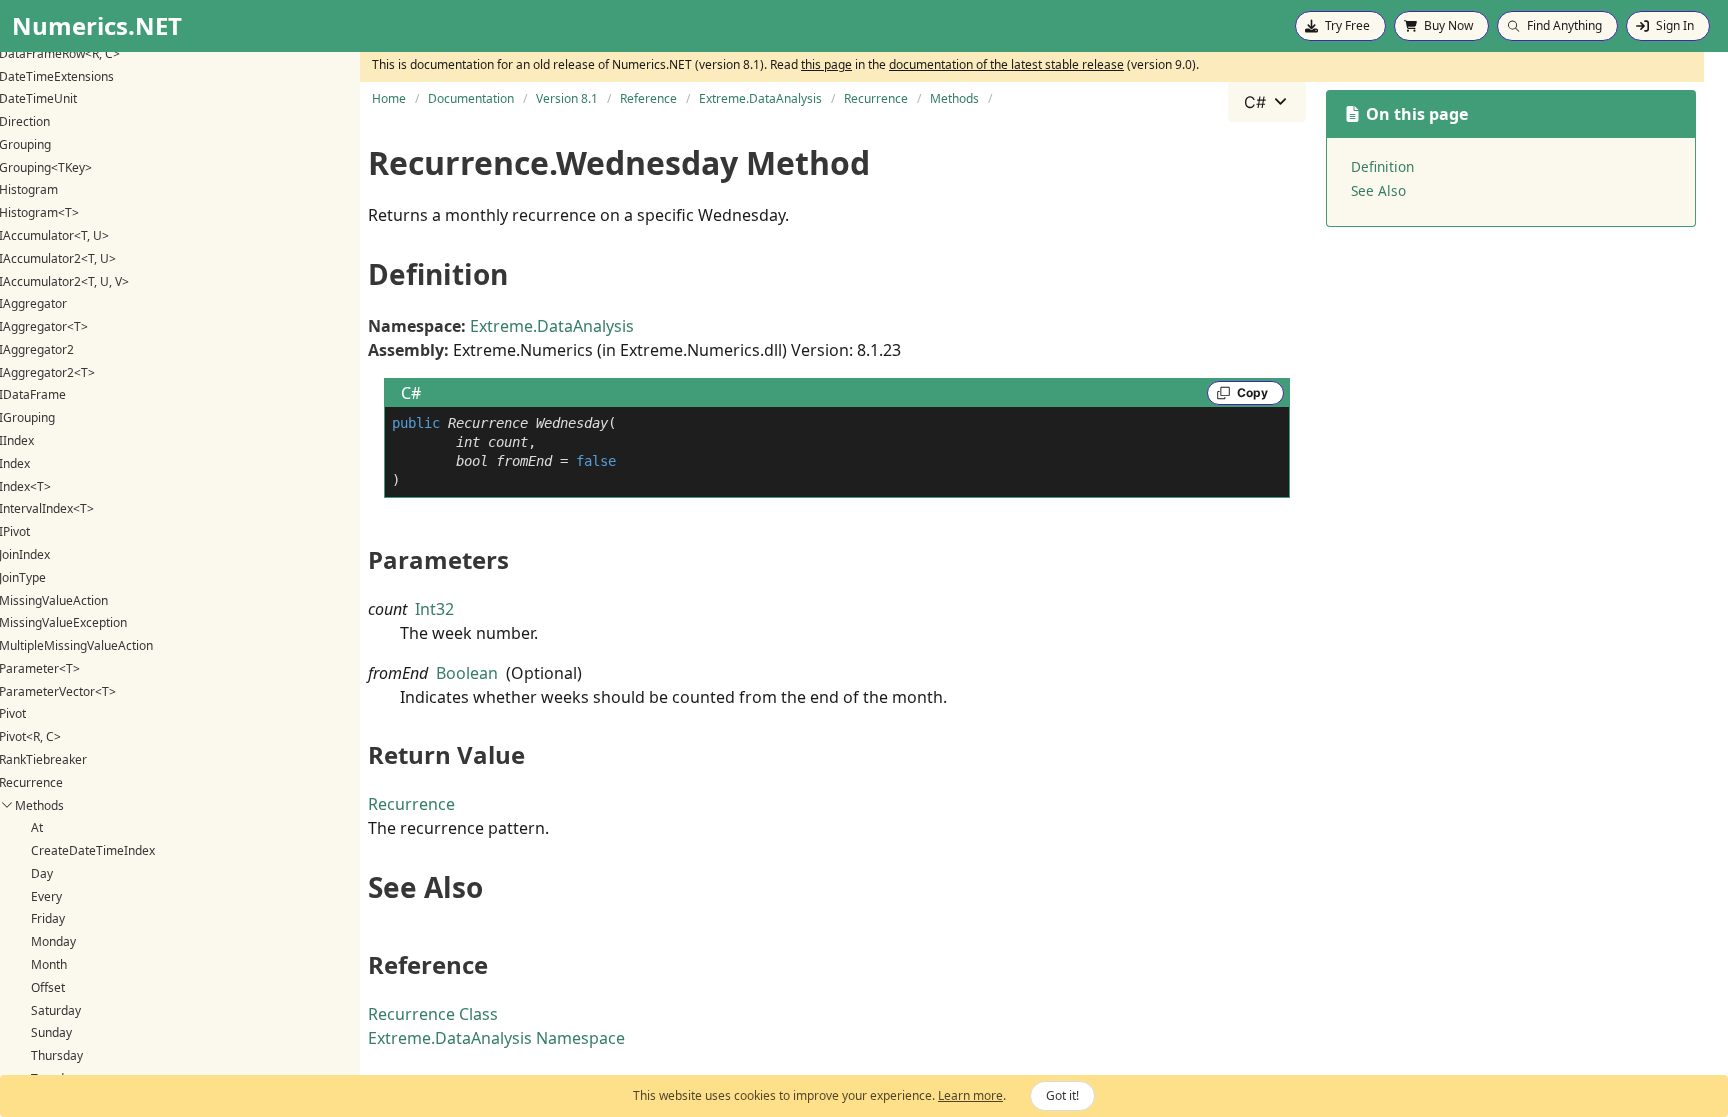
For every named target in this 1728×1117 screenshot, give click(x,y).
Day (42, 873)
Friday (48, 918)
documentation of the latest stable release (1006, 64)
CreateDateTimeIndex (93, 850)
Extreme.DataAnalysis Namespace (496, 1038)
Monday (53, 941)
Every (46, 896)
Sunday (51, 1032)
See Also (1378, 190)
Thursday (57, 1055)
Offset (48, 987)
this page (826, 64)
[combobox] (1267, 102)
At (37, 827)
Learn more (970, 1095)
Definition (1382, 166)
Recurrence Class (433, 1014)
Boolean (467, 673)
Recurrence (411, 804)
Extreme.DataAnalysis (552, 326)
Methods (39, 805)
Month (49, 964)
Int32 (434, 609)
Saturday (56, 1010)
